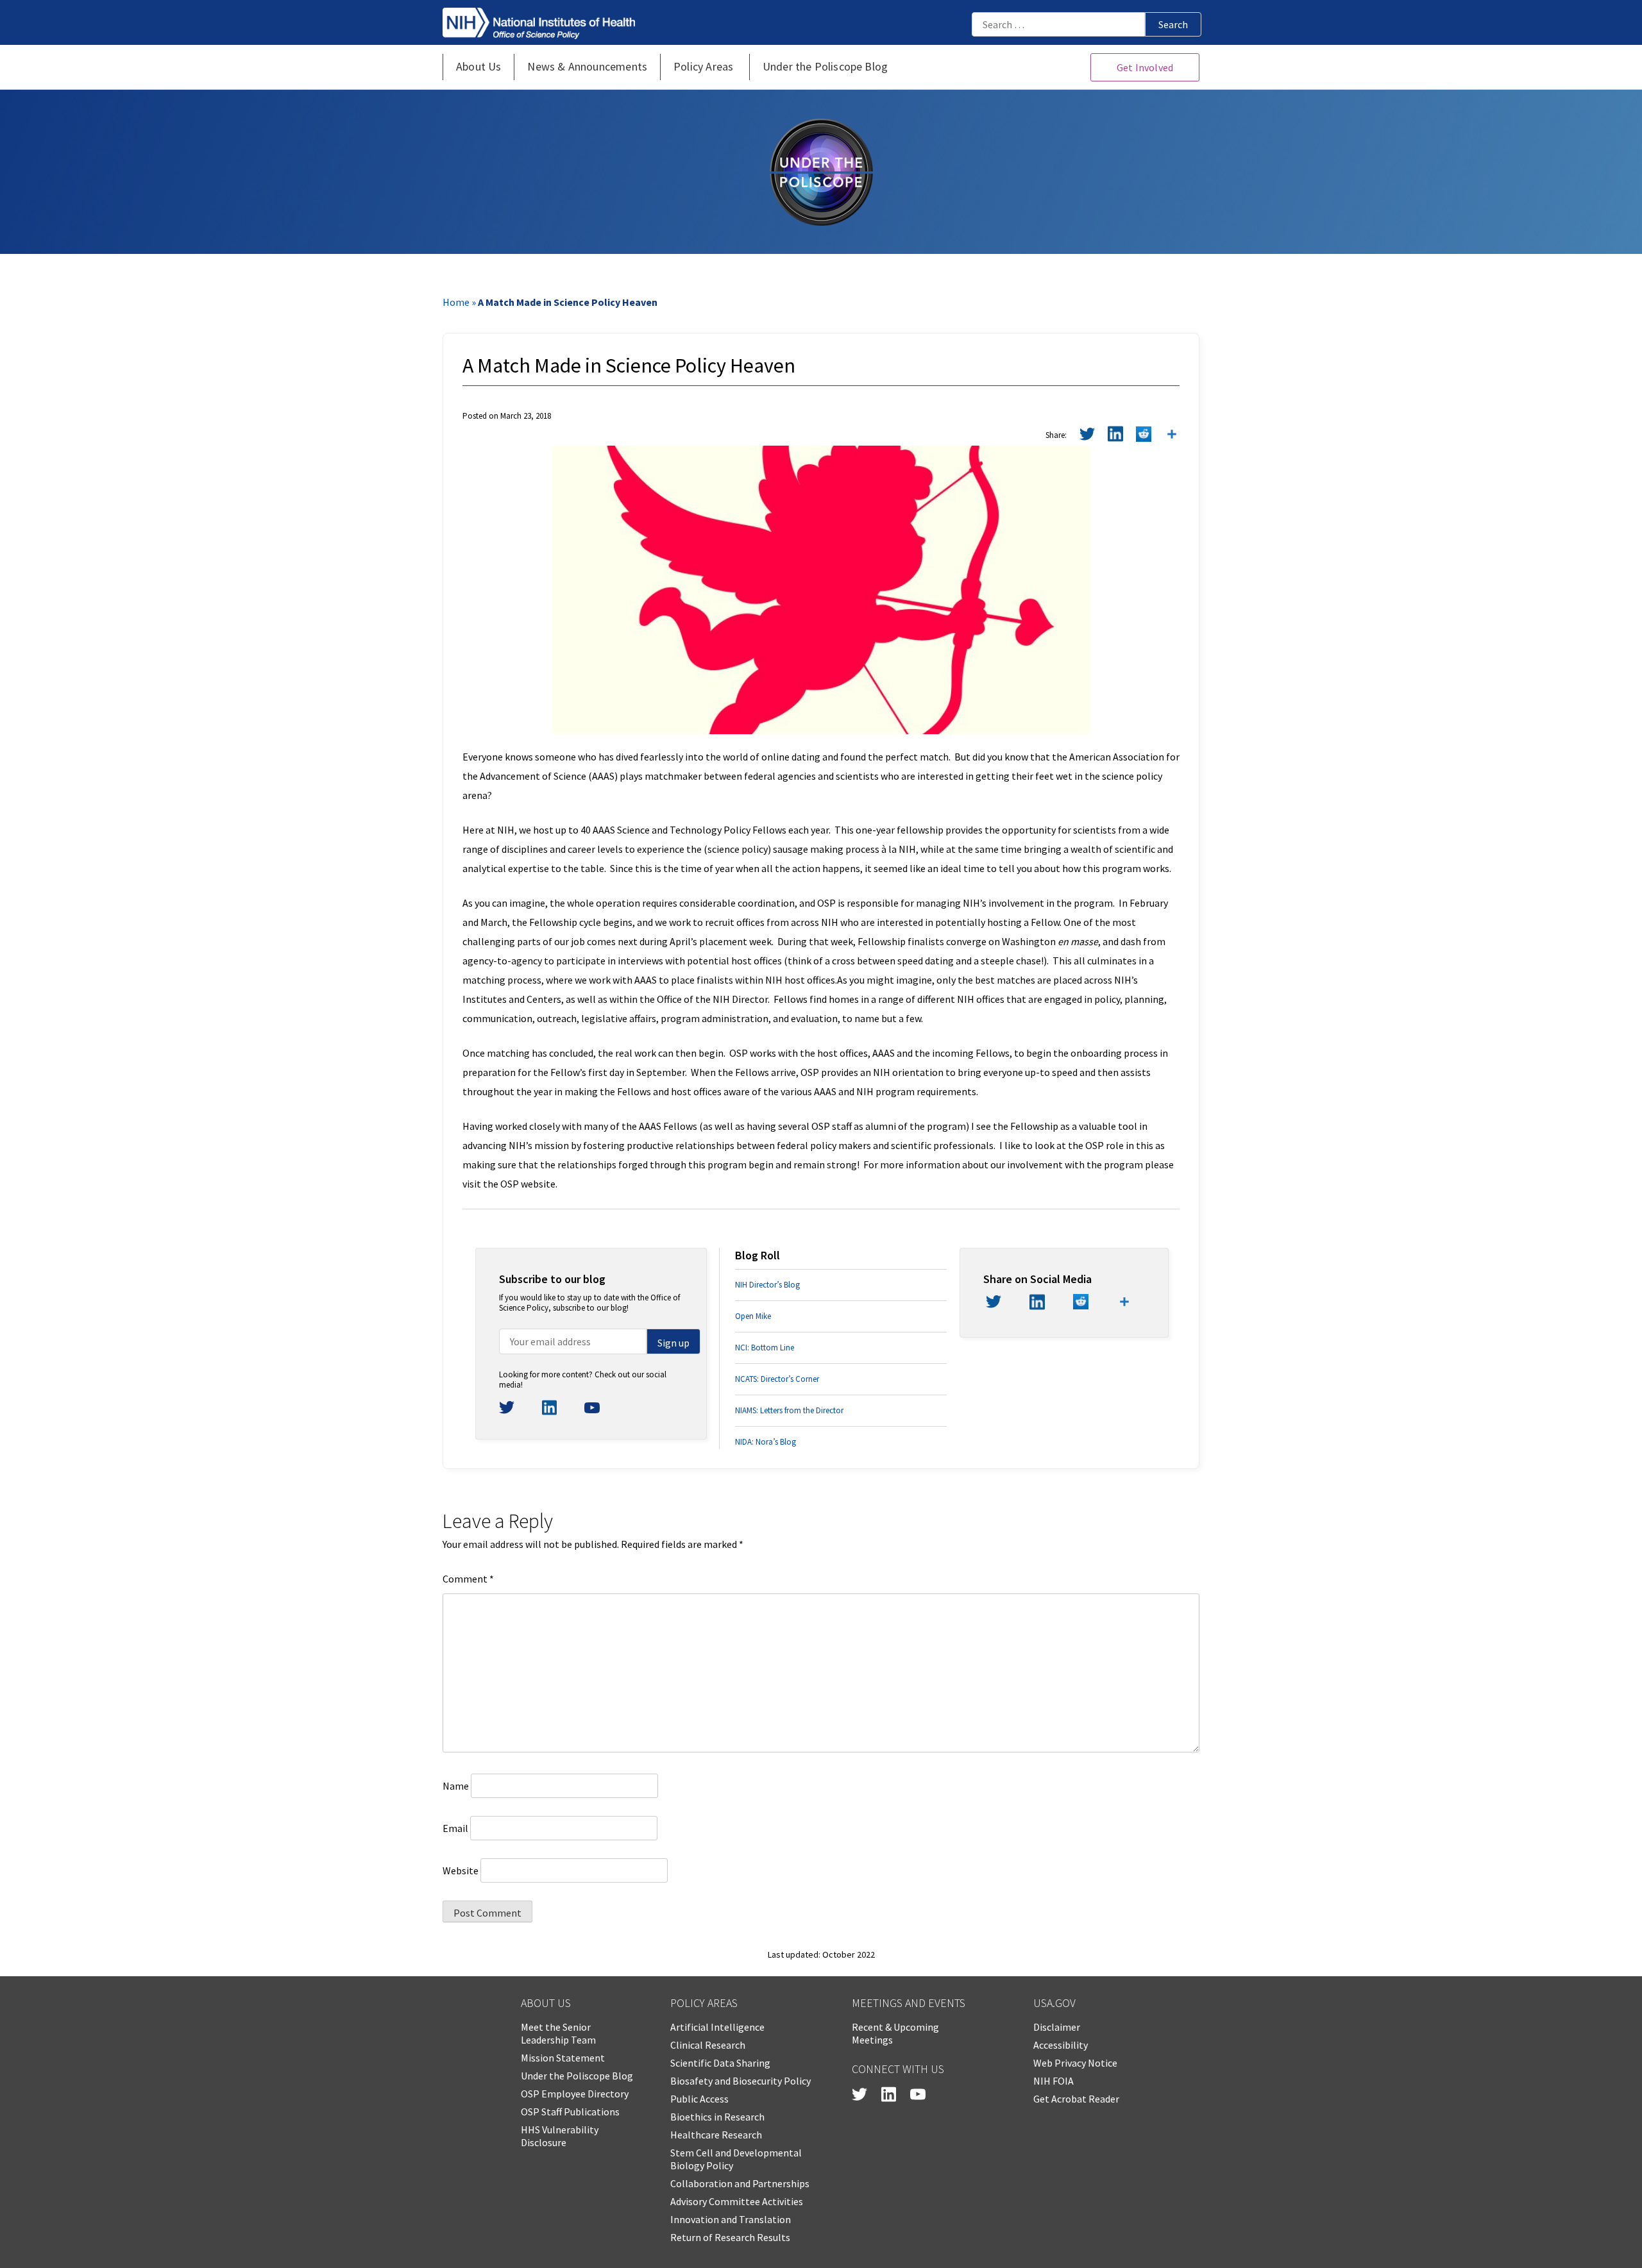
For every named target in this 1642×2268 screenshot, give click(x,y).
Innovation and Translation (731, 2219)
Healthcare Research (716, 2135)
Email (455, 1828)
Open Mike (753, 1316)
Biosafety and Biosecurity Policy (741, 2081)
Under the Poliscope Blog (577, 2076)
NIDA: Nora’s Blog (766, 1442)
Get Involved (1145, 67)
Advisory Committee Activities (737, 2201)
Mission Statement (563, 2058)
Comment (468, 1579)
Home (456, 302)
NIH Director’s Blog (767, 1285)
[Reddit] (1144, 436)
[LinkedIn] (1115, 436)
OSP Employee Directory (575, 2094)
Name (456, 1786)
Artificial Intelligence (717, 2027)
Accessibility (1061, 2045)
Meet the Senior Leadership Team (558, 2033)
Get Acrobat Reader (1076, 2099)
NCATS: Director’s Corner (777, 1379)
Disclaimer (1057, 2027)
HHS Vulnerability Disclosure (560, 2136)
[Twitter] (1087, 436)
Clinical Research (708, 2045)
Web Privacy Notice (1075, 2063)
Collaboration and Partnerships (740, 2183)
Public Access (699, 2099)
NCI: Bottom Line (765, 1348)
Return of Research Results (730, 2237)
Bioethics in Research (717, 2117)
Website (461, 1870)
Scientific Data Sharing (720, 2063)
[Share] (1172, 436)
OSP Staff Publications (570, 2112)
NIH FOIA (1054, 2081)
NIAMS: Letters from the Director (789, 1410)
